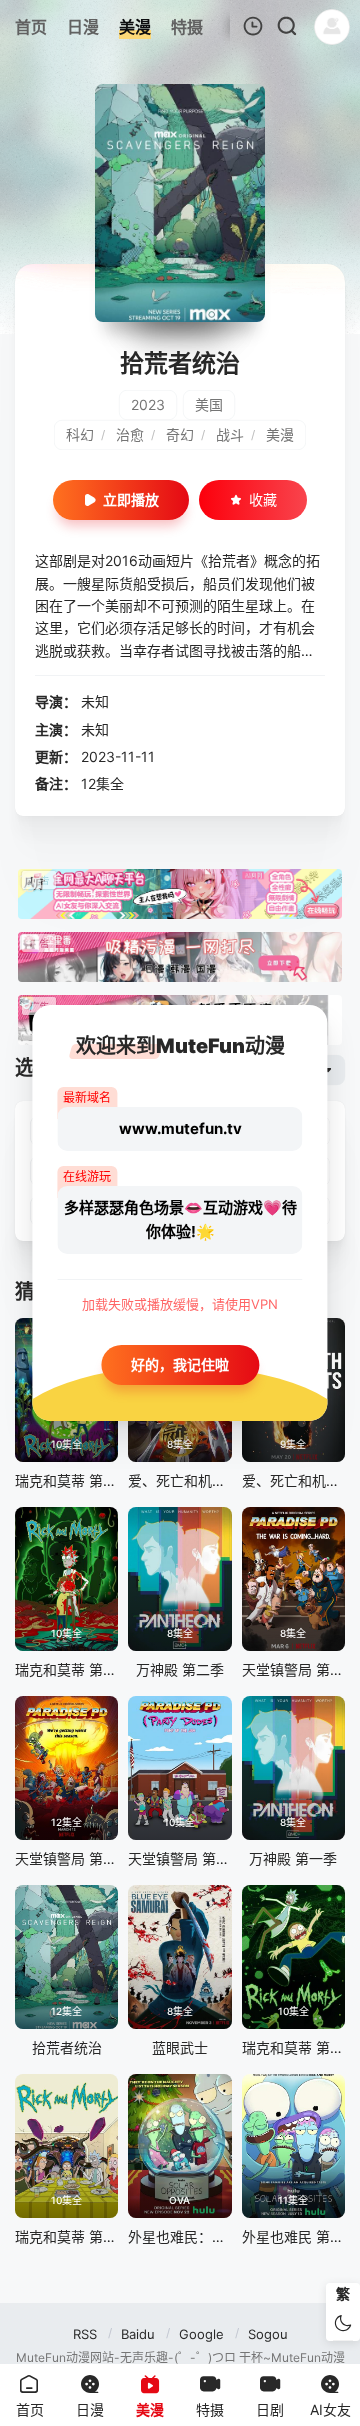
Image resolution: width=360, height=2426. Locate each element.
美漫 (280, 434)
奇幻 (180, 434)
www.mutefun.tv (180, 1128)
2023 (148, 404)
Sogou (268, 2334)
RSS (85, 2334)
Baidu (138, 2334)
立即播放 (131, 499)
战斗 (230, 434)
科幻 (80, 434)
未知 (95, 701)
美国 (209, 404)
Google (201, 2334)
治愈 (130, 434)
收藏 (263, 499)
